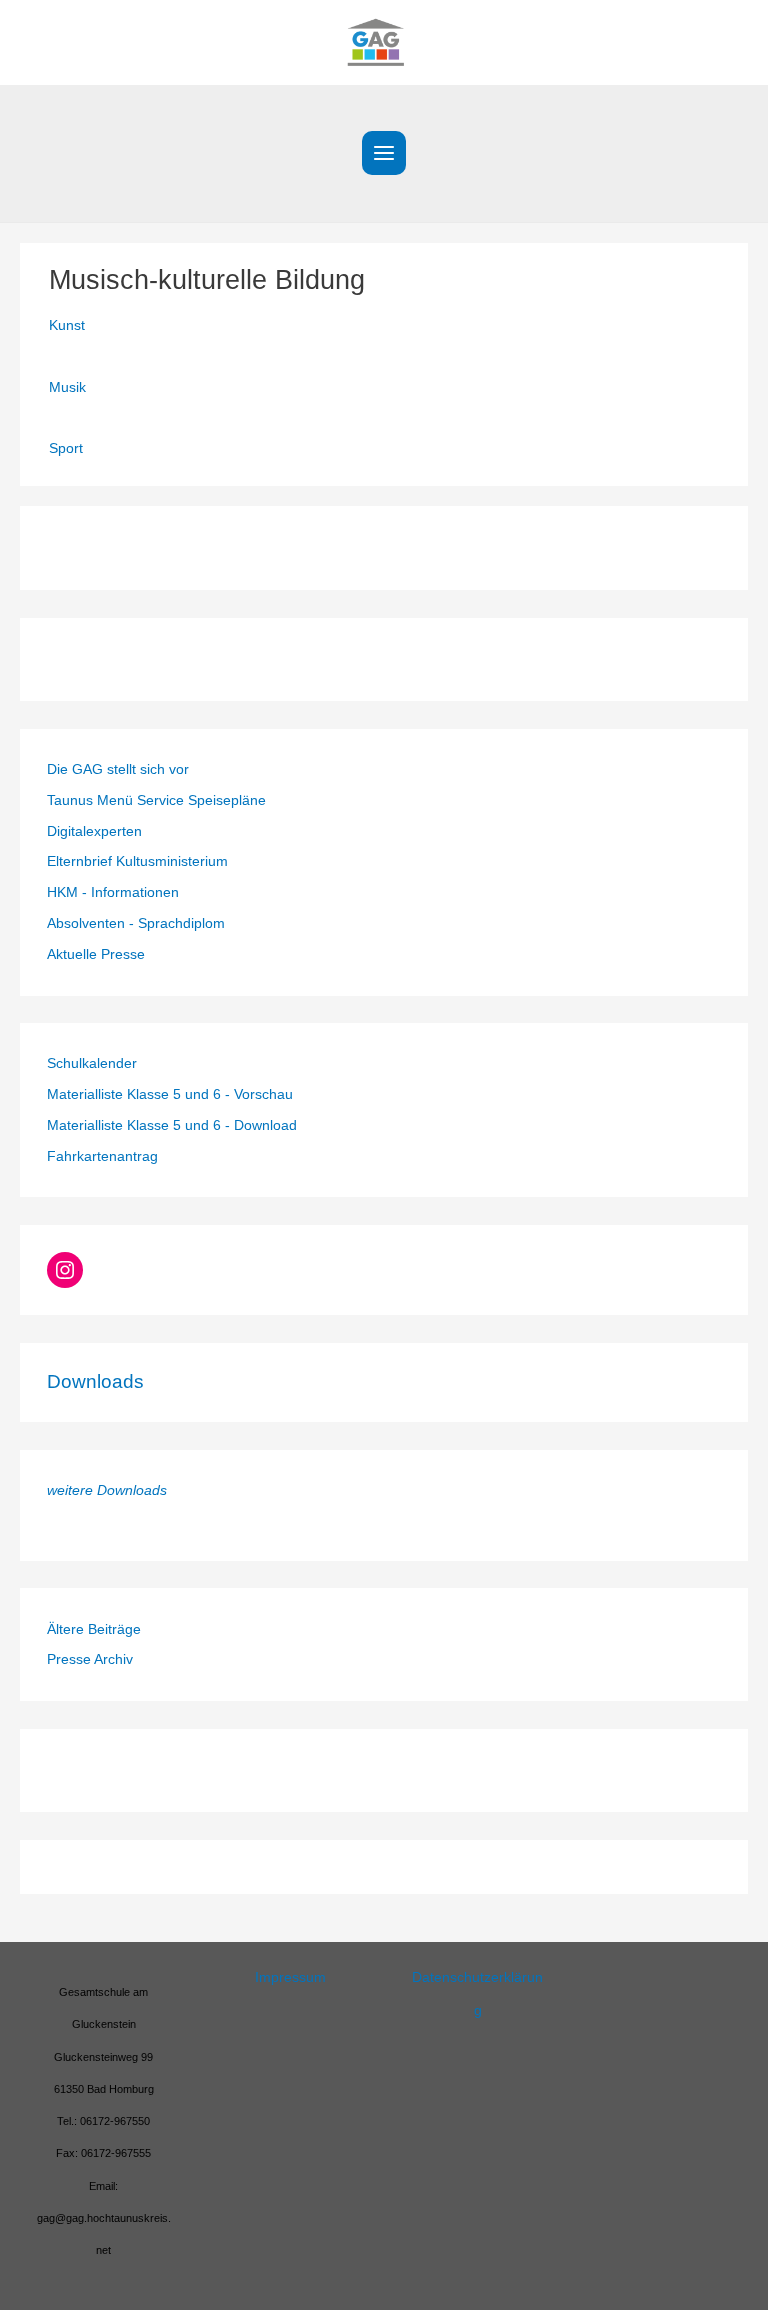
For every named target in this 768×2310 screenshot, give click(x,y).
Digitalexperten (94, 831)
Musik (67, 387)
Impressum (290, 1977)
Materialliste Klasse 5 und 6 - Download (172, 1125)
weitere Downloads (107, 1490)
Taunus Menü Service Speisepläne (156, 800)
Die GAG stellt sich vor (118, 769)
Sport (66, 448)
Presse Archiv (90, 1659)
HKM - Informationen (113, 892)
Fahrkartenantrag (102, 1156)
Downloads (95, 1381)
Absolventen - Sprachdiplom (136, 923)
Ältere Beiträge (94, 1629)
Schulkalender (92, 1063)
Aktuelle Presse (96, 954)
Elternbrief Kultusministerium (137, 861)
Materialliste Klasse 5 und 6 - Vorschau (170, 1094)
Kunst (67, 325)
